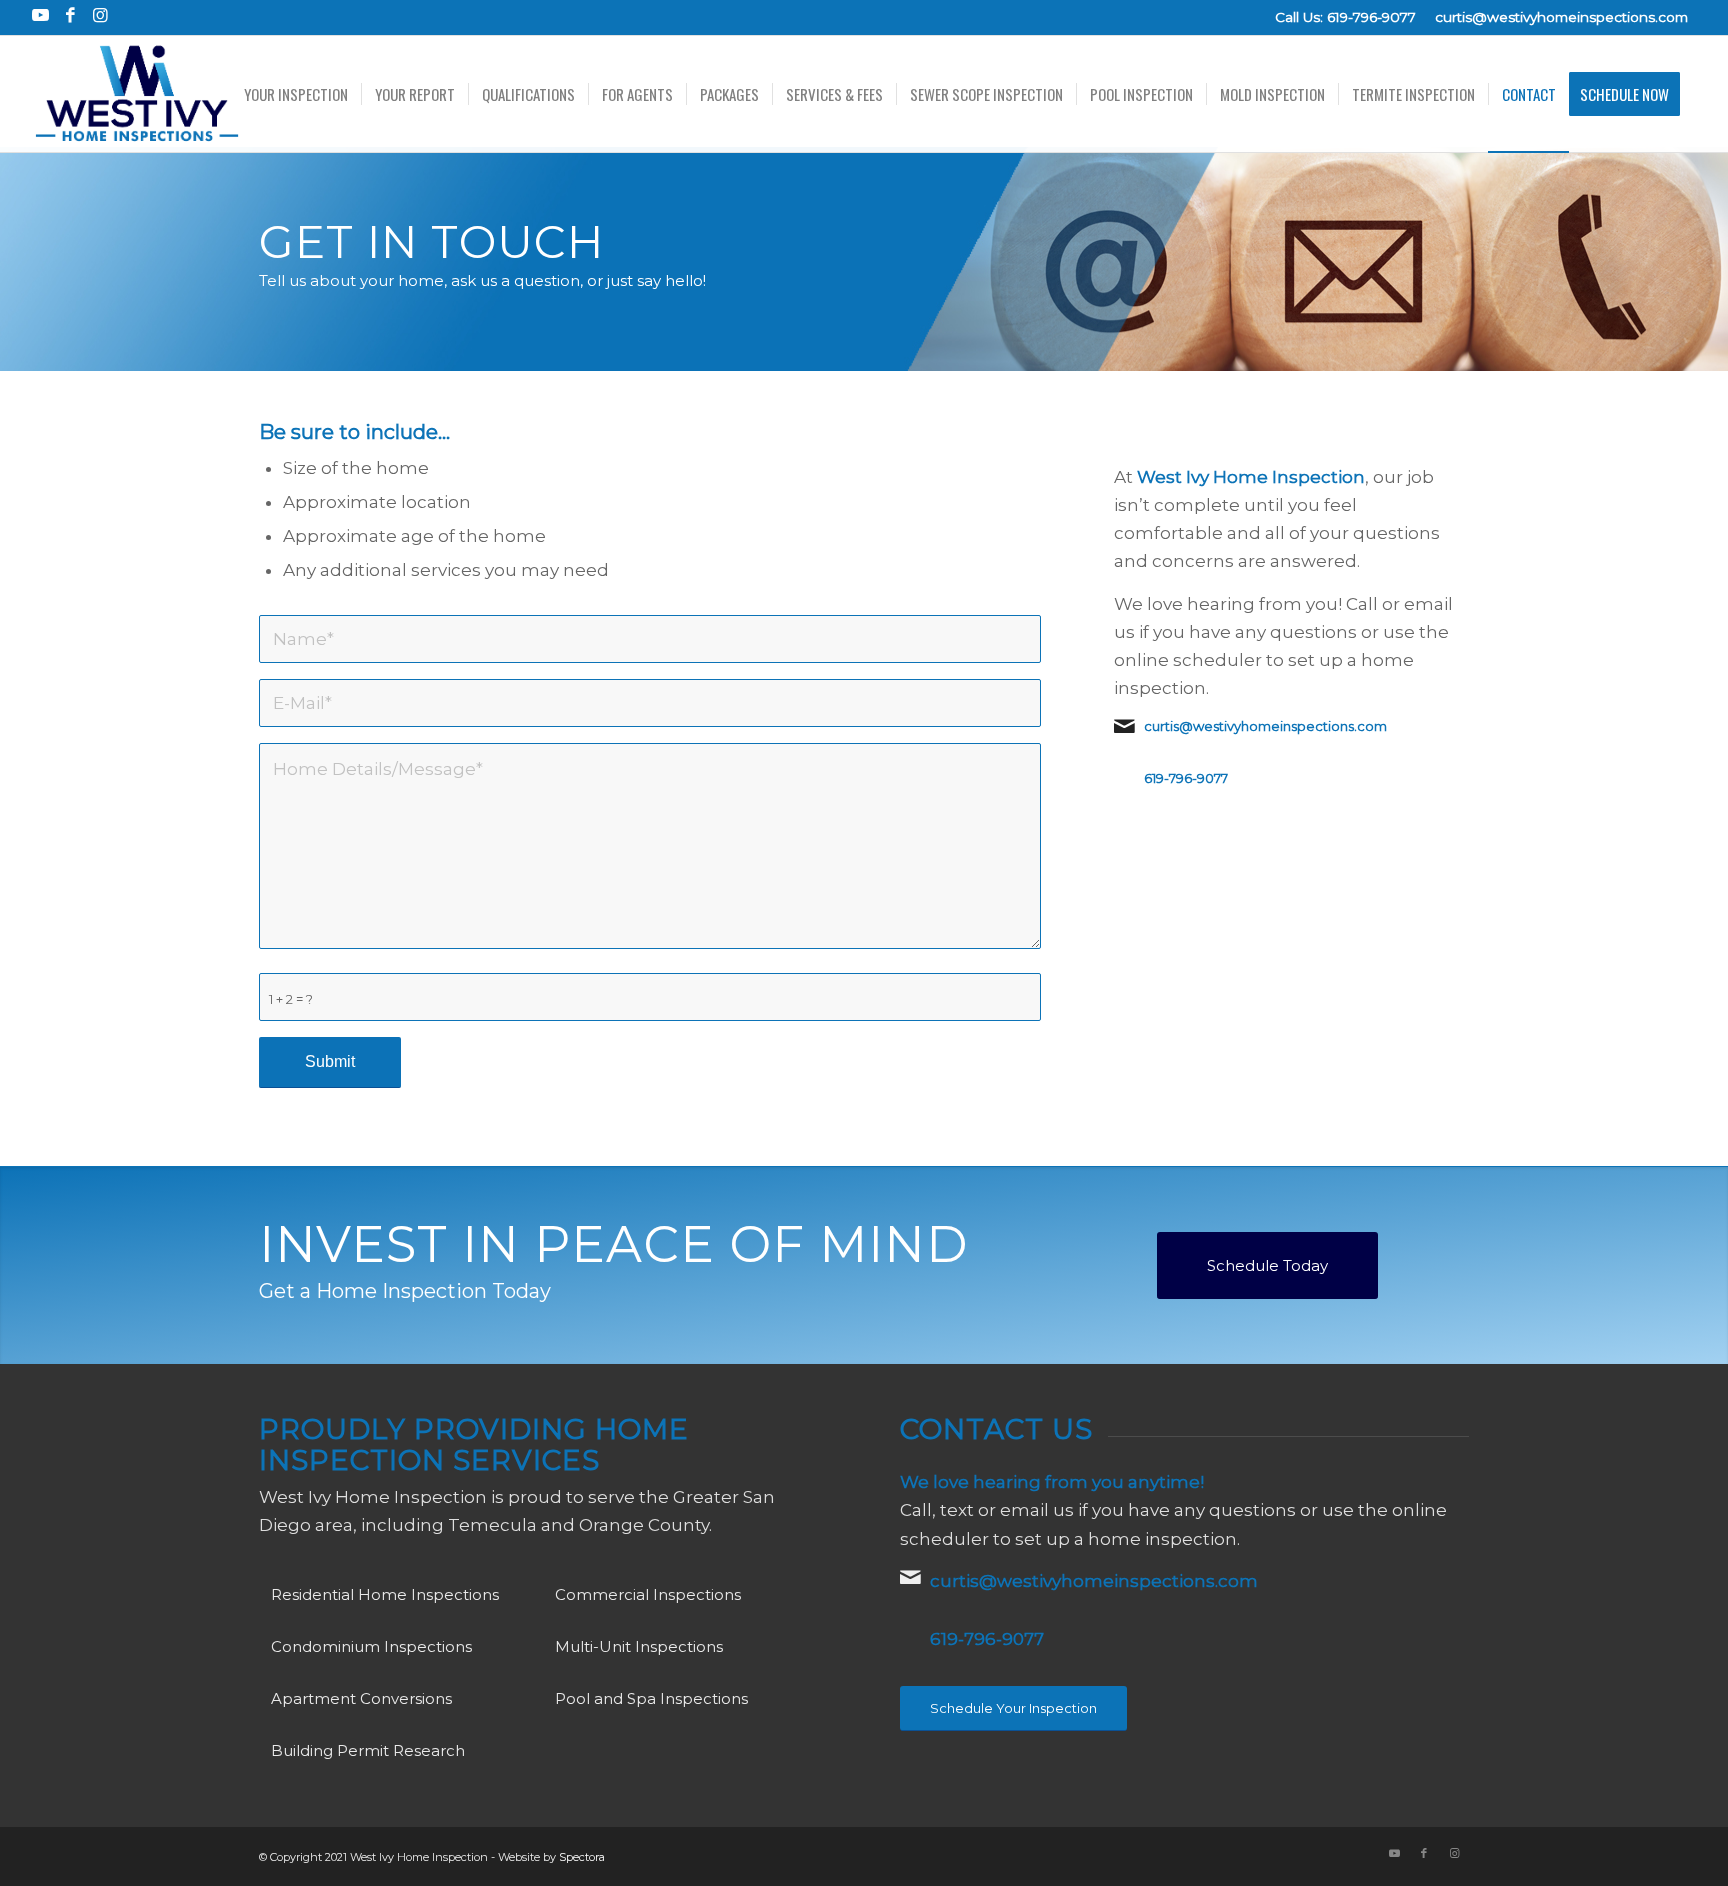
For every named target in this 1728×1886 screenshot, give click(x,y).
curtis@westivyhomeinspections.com (1561, 17)
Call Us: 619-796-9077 (1345, 17)
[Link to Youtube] (40, 15)
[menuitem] (296, 94)
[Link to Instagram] (101, 15)
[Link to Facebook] (70, 15)
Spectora (582, 1857)
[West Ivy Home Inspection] (137, 94)
